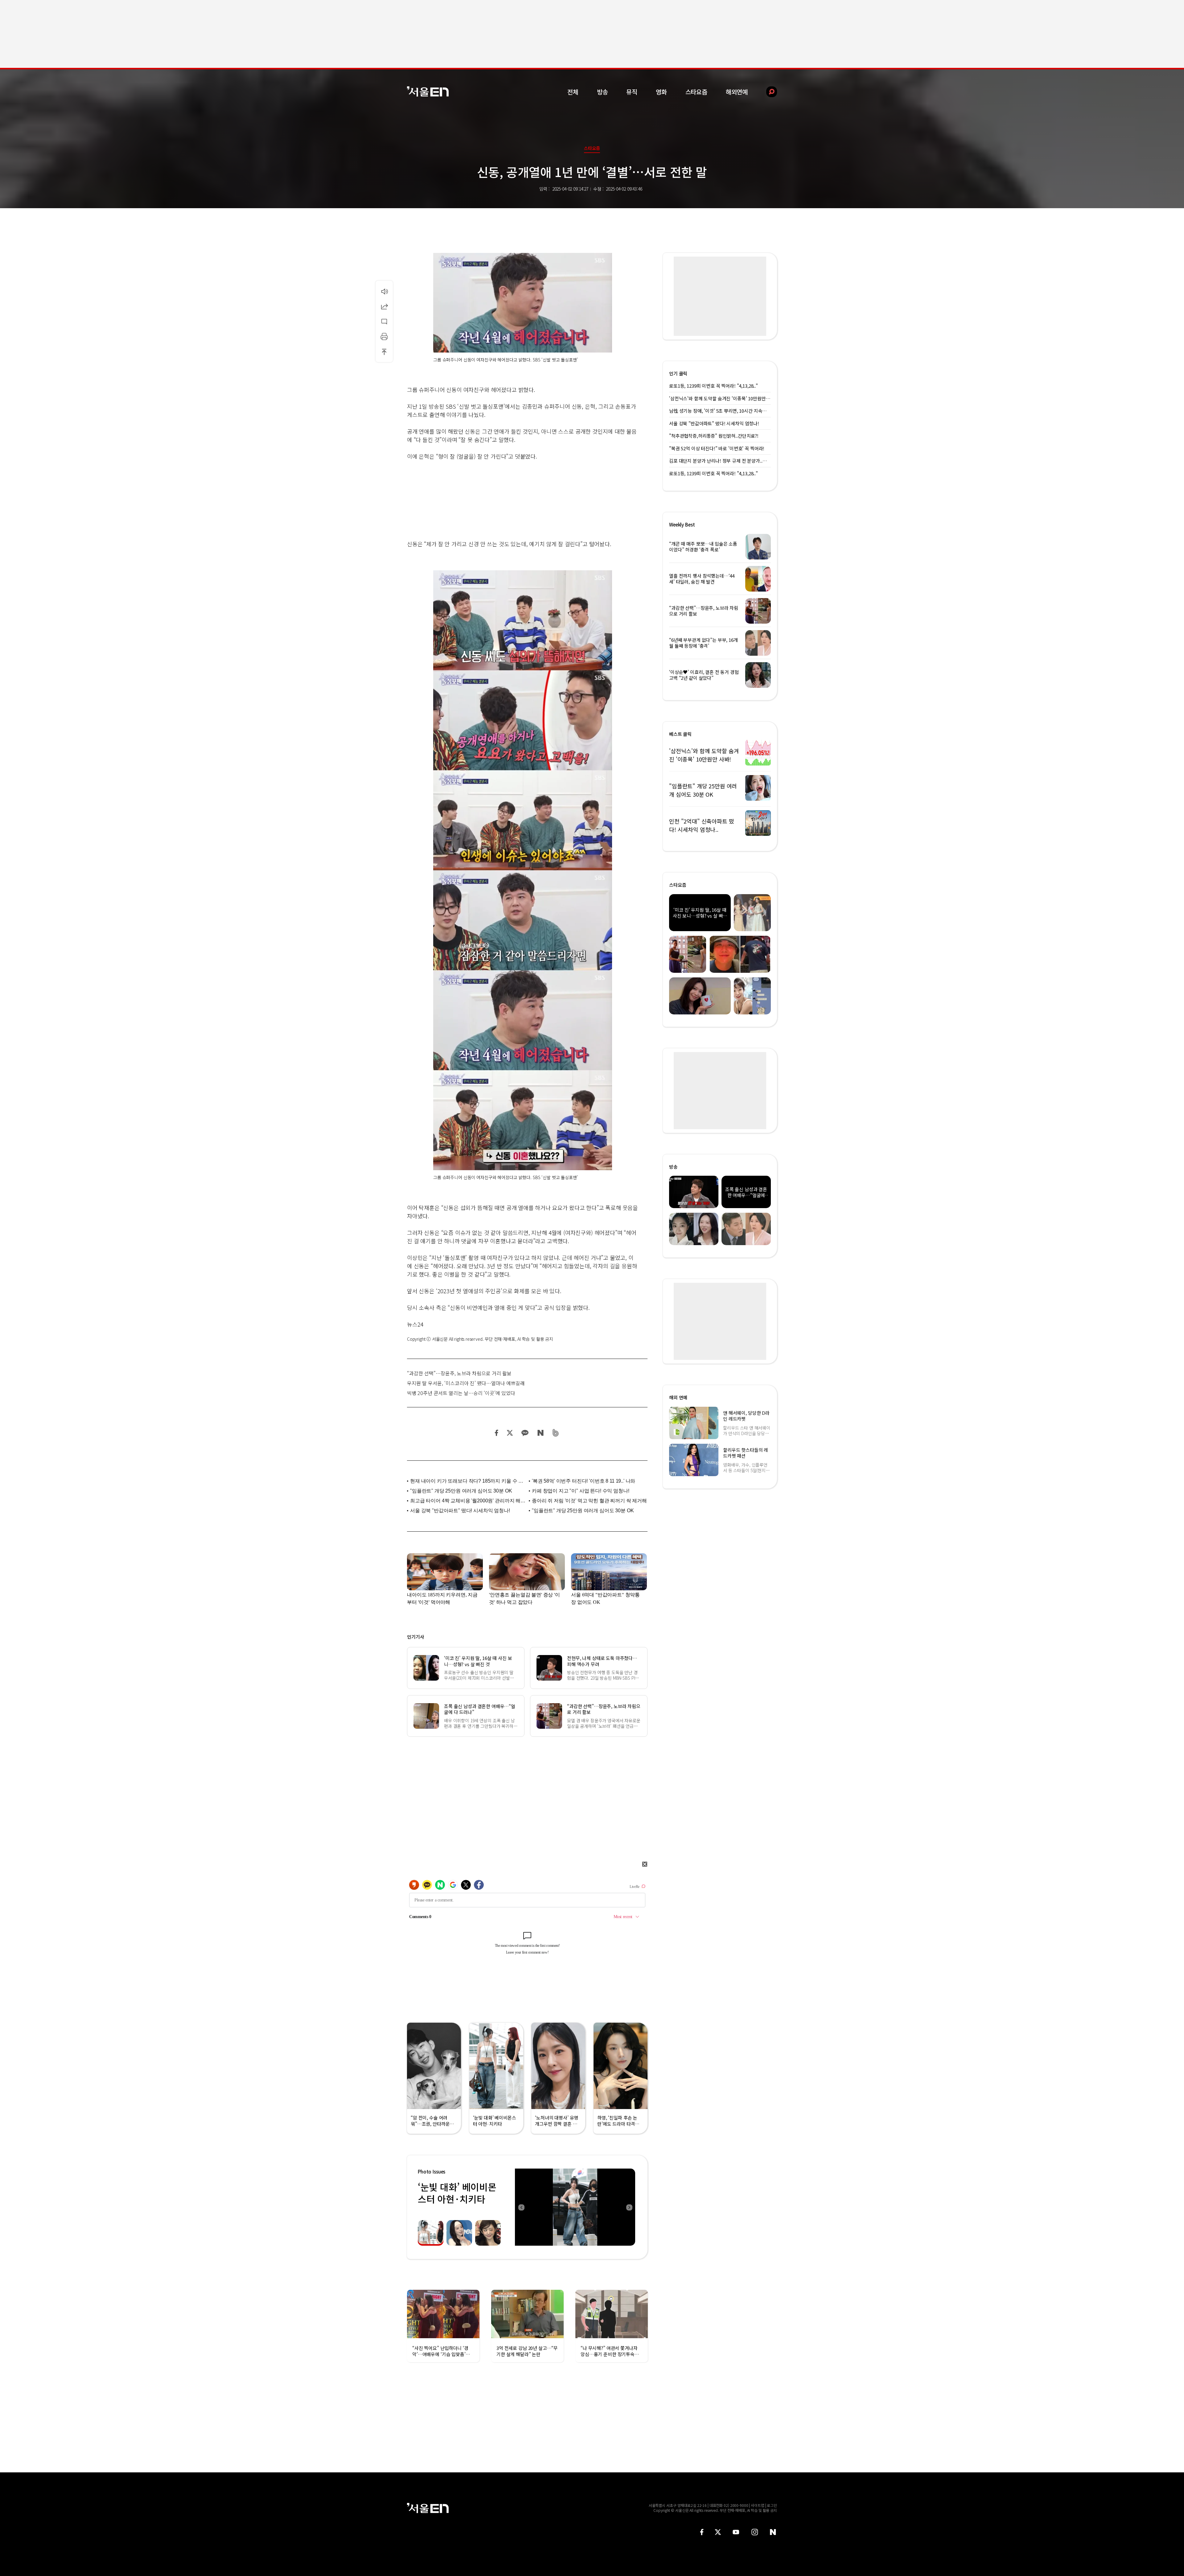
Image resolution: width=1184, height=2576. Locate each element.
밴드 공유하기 (556, 1433)
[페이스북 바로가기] (702, 2532)
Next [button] (629, 2207)
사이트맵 (758, 2505)
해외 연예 (678, 1397)
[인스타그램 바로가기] (755, 2532)
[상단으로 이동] (384, 352)
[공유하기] (384, 306)
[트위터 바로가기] (718, 2532)
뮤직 (632, 92)
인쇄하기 (384, 336)
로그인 (772, 2505)
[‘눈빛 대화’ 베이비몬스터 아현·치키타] (575, 2207)
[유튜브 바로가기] (736, 2532)
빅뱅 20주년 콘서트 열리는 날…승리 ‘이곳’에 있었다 (461, 1393)
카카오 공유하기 (525, 1433)
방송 (602, 92)
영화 (661, 92)
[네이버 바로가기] (773, 2532)
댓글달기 (384, 321)
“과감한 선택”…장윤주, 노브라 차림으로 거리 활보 (459, 1373)
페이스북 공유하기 (497, 1433)
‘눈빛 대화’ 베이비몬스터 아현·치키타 (457, 2193)
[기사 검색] (767, 92)
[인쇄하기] (384, 336)
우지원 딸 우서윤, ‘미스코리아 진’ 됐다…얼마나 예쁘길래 (466, 1383)
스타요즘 (696, 92)
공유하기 (384, 306)
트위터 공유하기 (510, 1433)
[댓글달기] (384, 321)
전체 (573, 92)
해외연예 (737, 92)
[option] (575, 2207)
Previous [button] (521, 2207)
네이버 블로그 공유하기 (540, 1433)
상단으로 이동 (384, 352)
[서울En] (428, 91)
